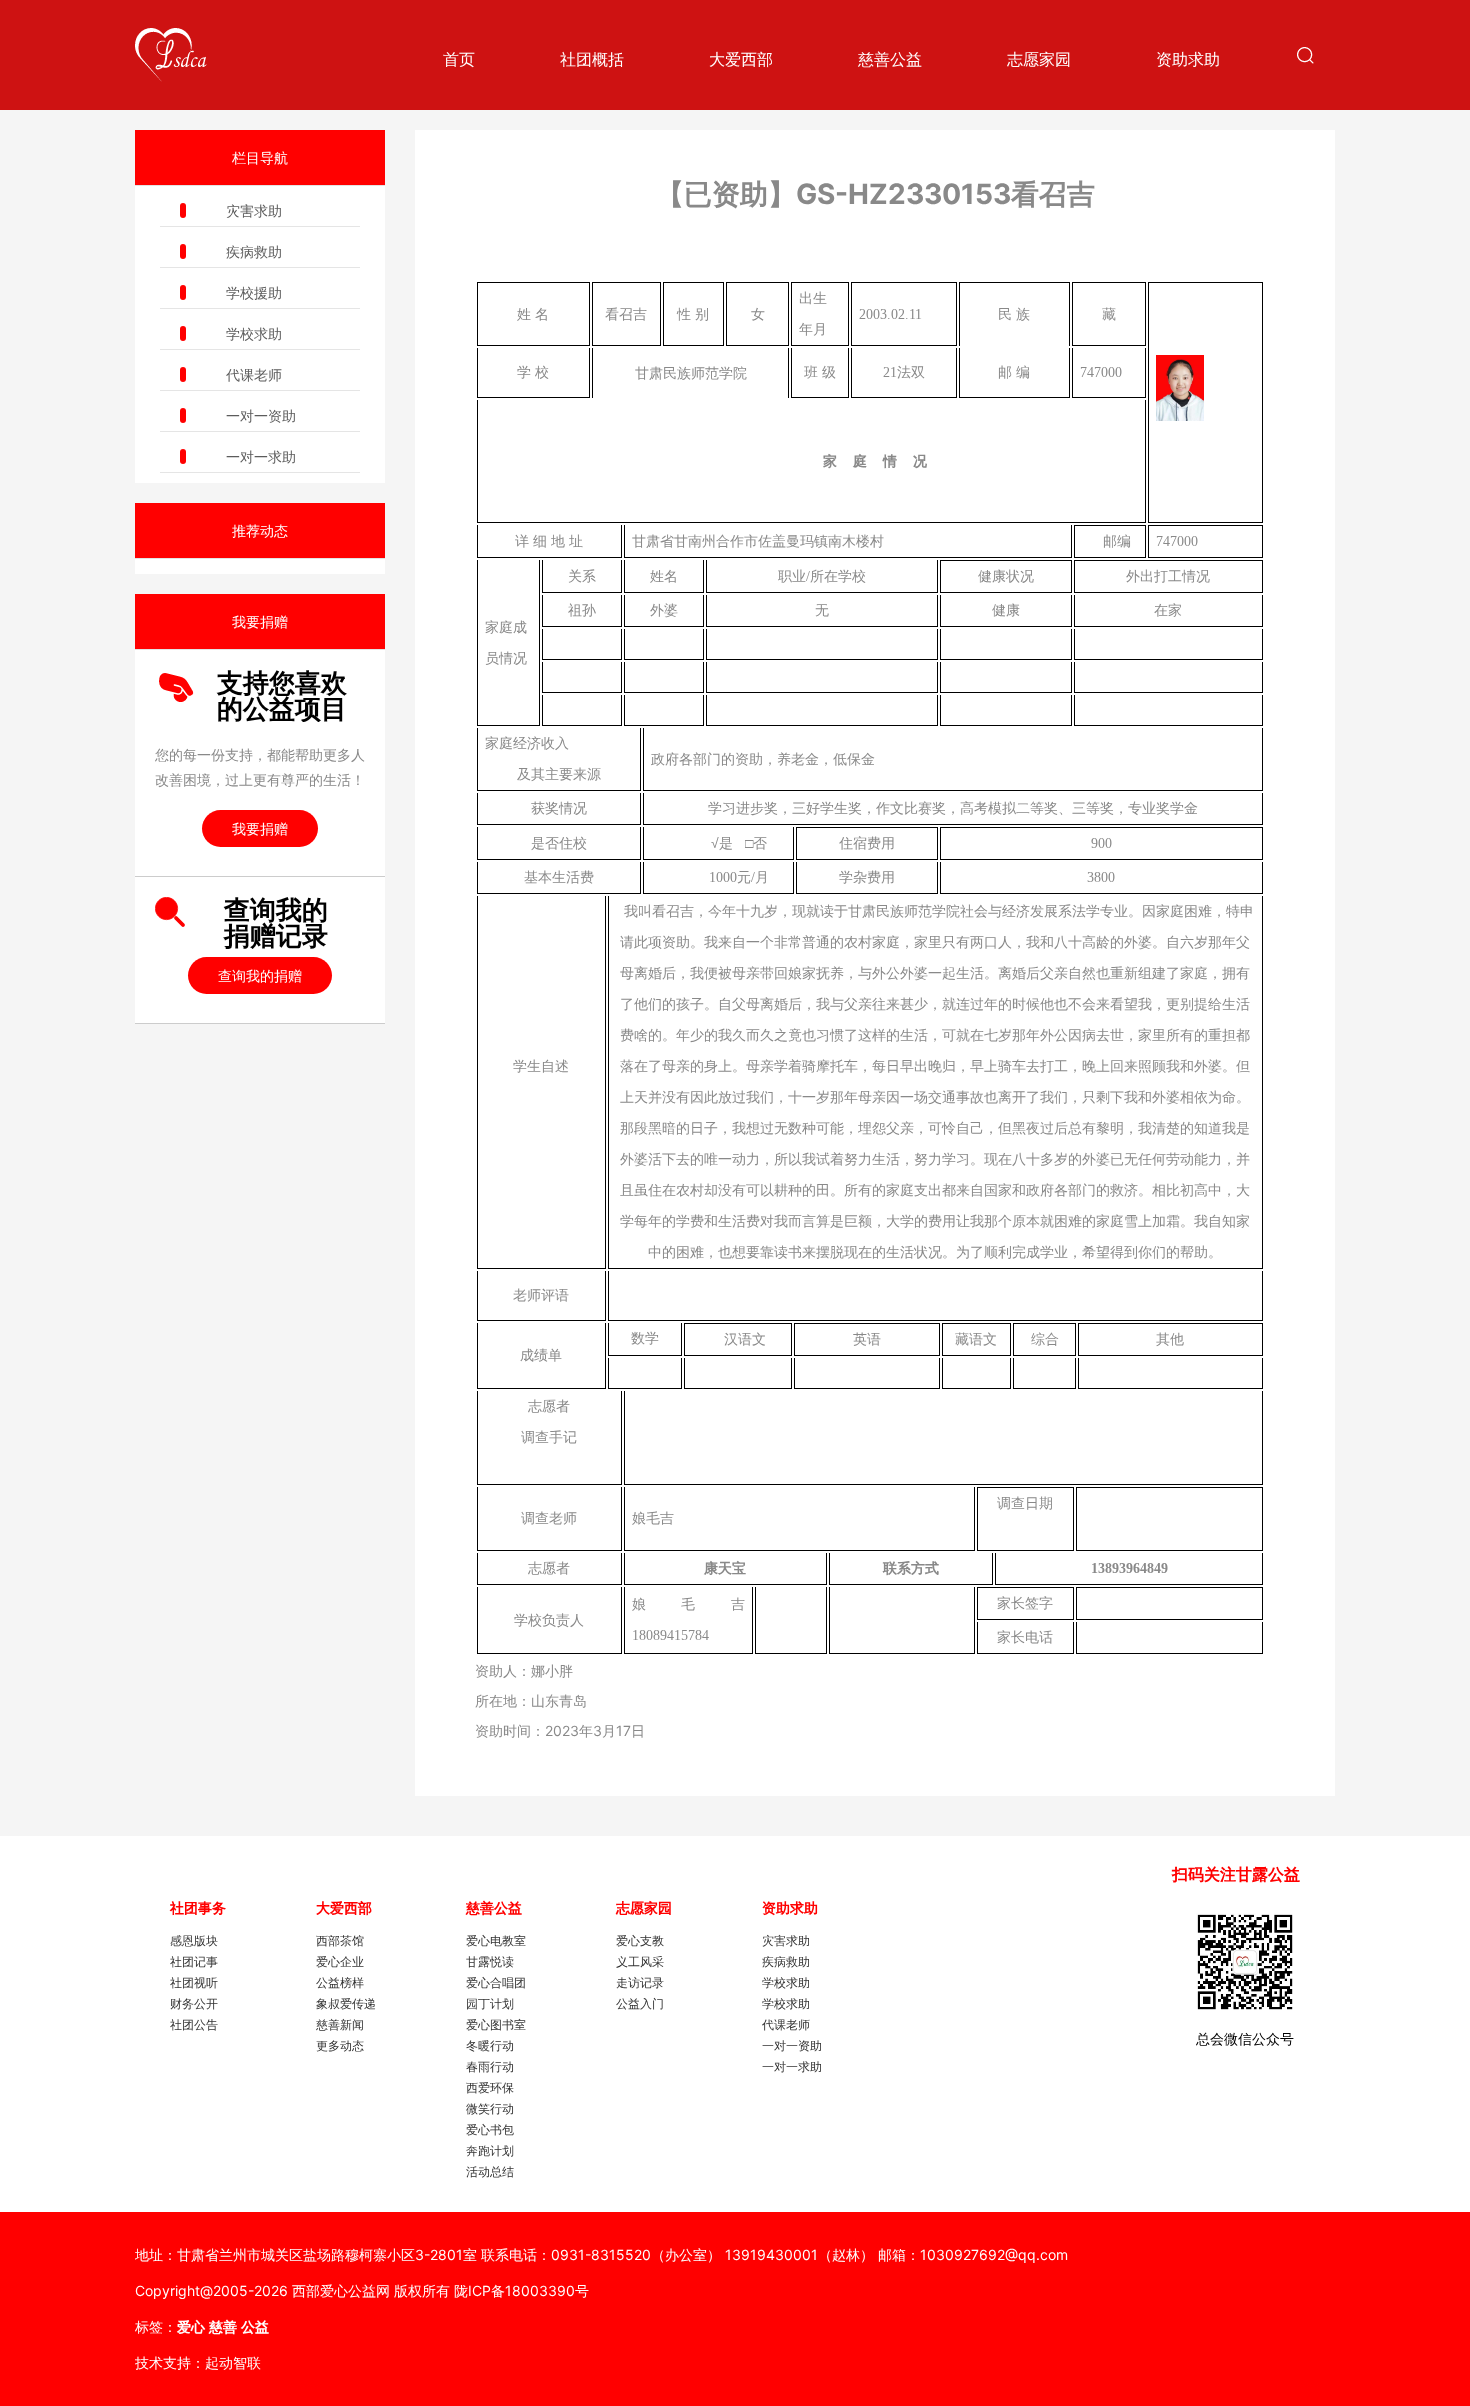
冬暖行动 (490, 2045)
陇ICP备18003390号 (521, 2290)
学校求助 (254, 333)
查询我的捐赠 (260, 975)
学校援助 (254, 292)
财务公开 (194, 2003)
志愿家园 (1039, 59)
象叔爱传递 (346, 2003)
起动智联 (233, 2362)
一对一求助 (261, 456)
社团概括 (592, 59)
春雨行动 (490, 2066)
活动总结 (490, 2171)
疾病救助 (254, 251)
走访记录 (640, 1982)
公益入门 (640, 2003)
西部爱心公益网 (341, 2290)
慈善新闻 (340, 2024)
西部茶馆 (340, 1940)
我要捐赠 (260, 828)
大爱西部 (741, 59)
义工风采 (640, 1961)
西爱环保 (490, 2087)
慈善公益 (890, 59)
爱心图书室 (496, 2024)
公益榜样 (340, 1982)
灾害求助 (254, 210)
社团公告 (194, 2024)
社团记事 (194, 1961)
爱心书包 (490, 2129)
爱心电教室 (496, 1940)
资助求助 (1188, 59)
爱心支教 (640, 1940)
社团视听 (194, 1982)
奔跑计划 (490, 2150)
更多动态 (340, 2045)
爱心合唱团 (496, 1982)
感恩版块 (194, 1940)
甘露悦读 (490, 1961)
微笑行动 (490, 2108)
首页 (459, 59)
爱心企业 (340, 1961)
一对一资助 (261, 415)
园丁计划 (490, 2003)
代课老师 (254, 374)
